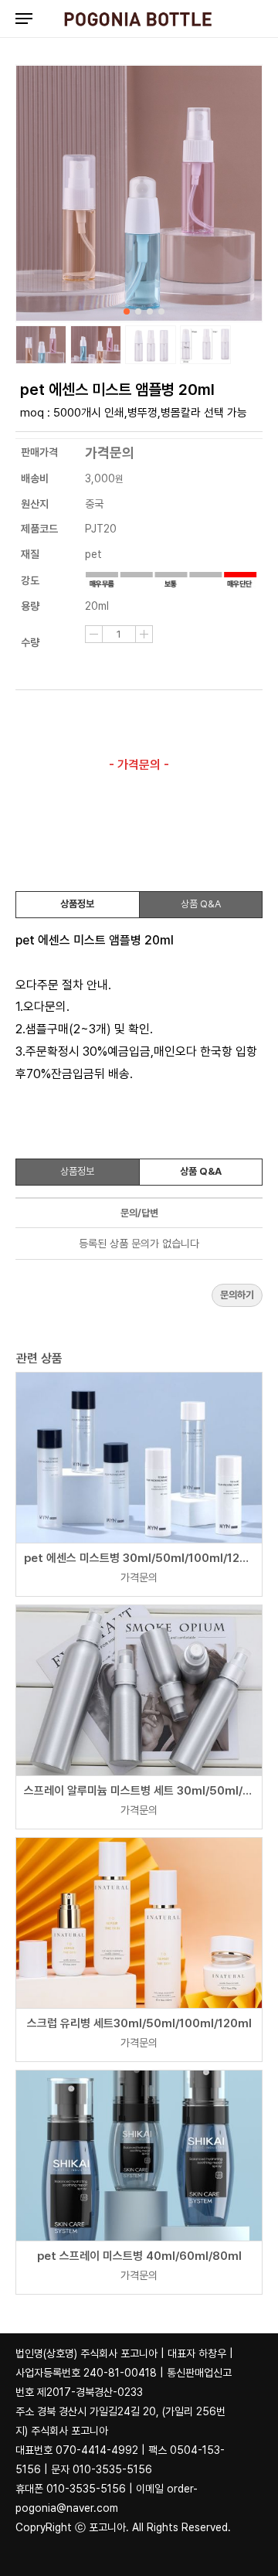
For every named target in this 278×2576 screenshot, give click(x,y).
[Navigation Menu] (24, 17)
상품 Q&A (201, 904)
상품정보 (77, 904)
